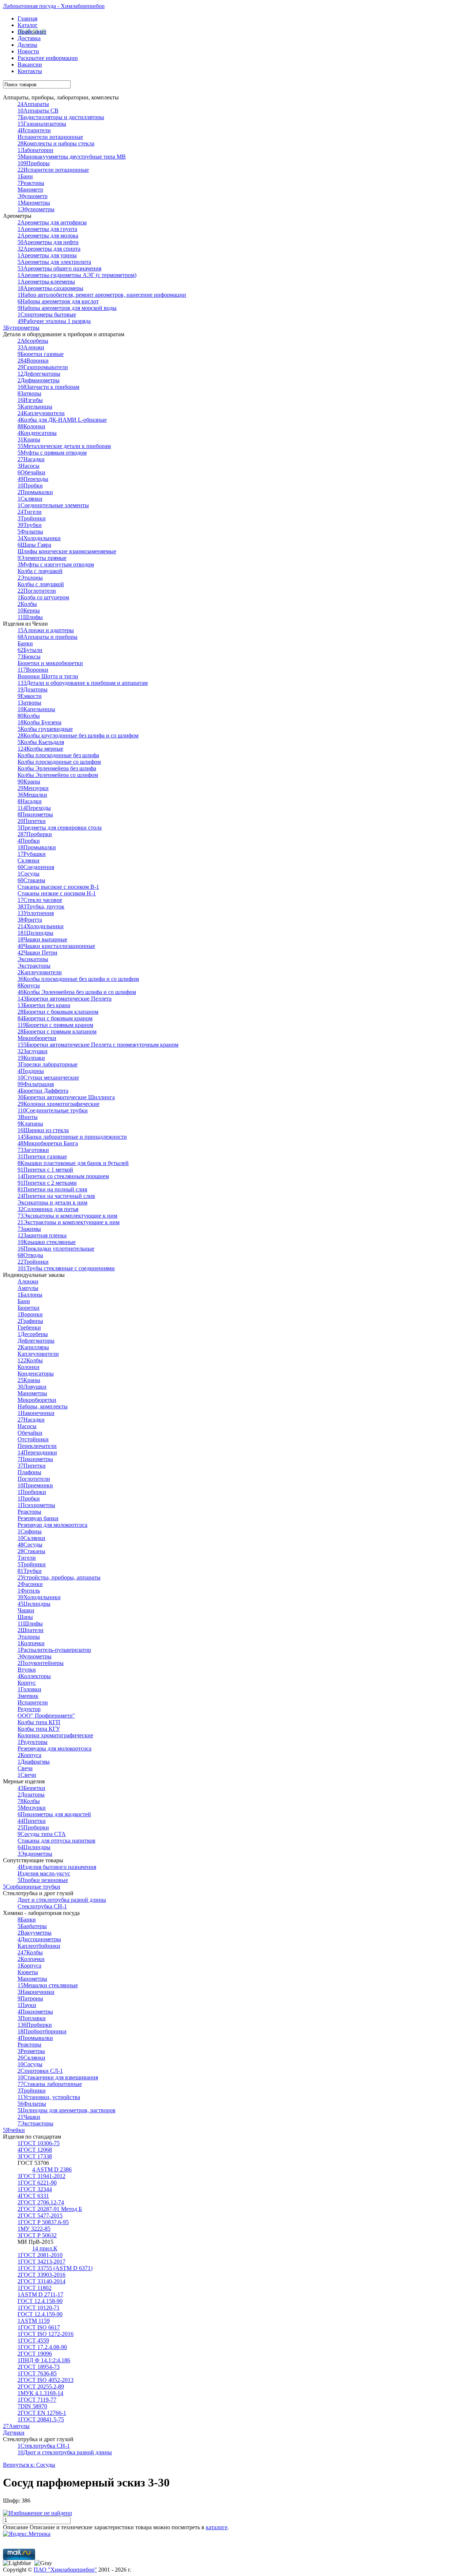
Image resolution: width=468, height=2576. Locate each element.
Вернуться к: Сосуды (29, 2465)
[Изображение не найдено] (37, 2513)
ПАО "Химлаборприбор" (65, 2570)
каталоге (217, 2527)
